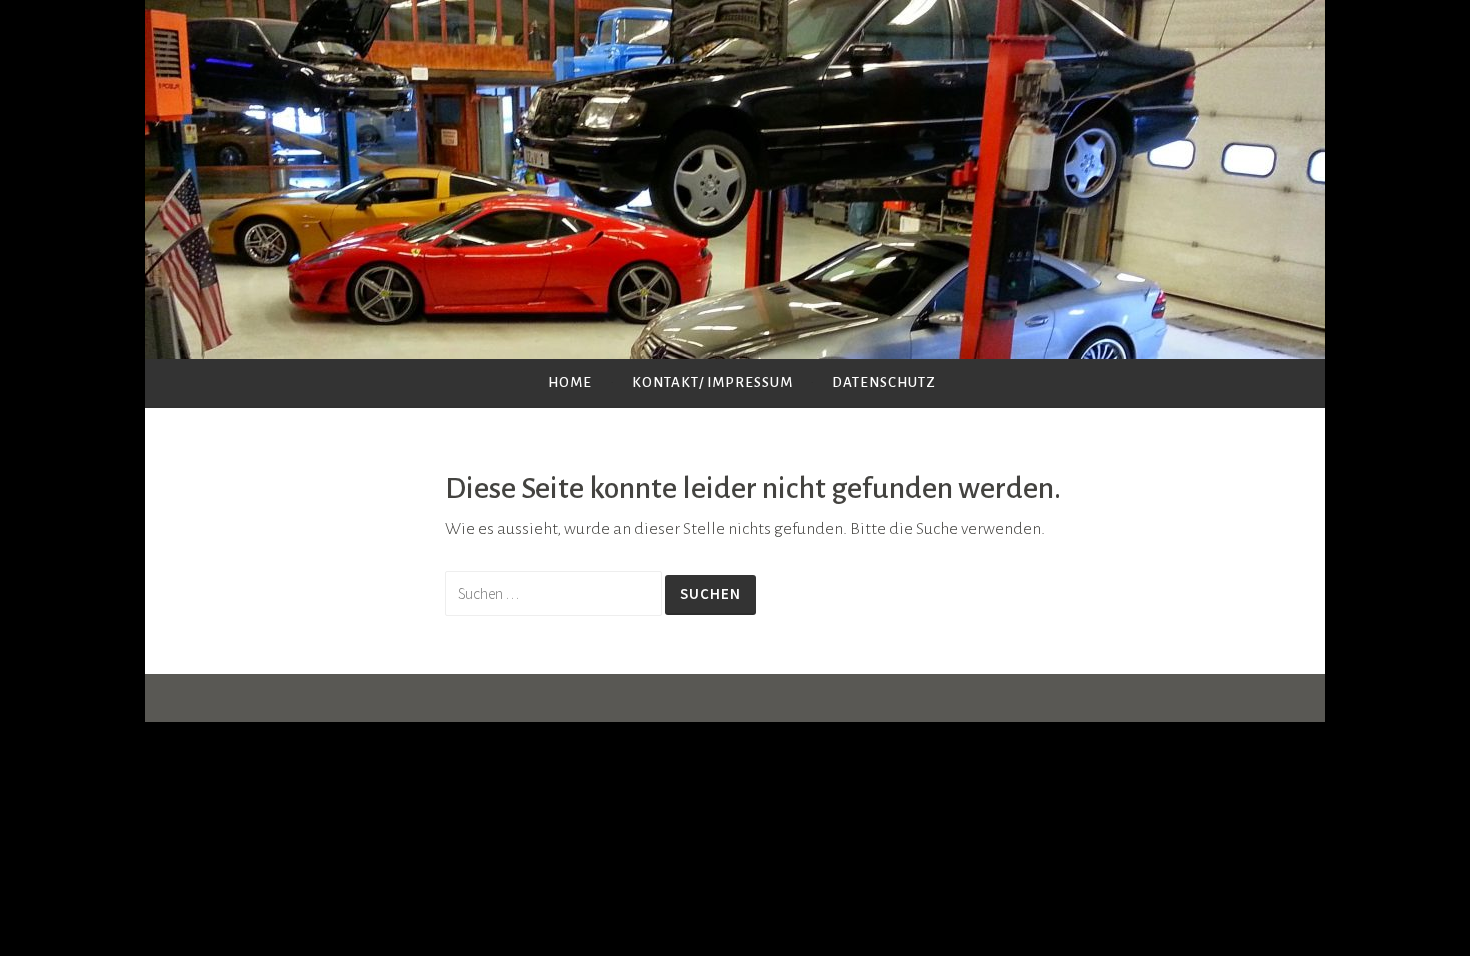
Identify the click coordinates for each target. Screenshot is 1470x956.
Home (570, 382)
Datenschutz (884, 382)
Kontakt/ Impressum (712, 382)
